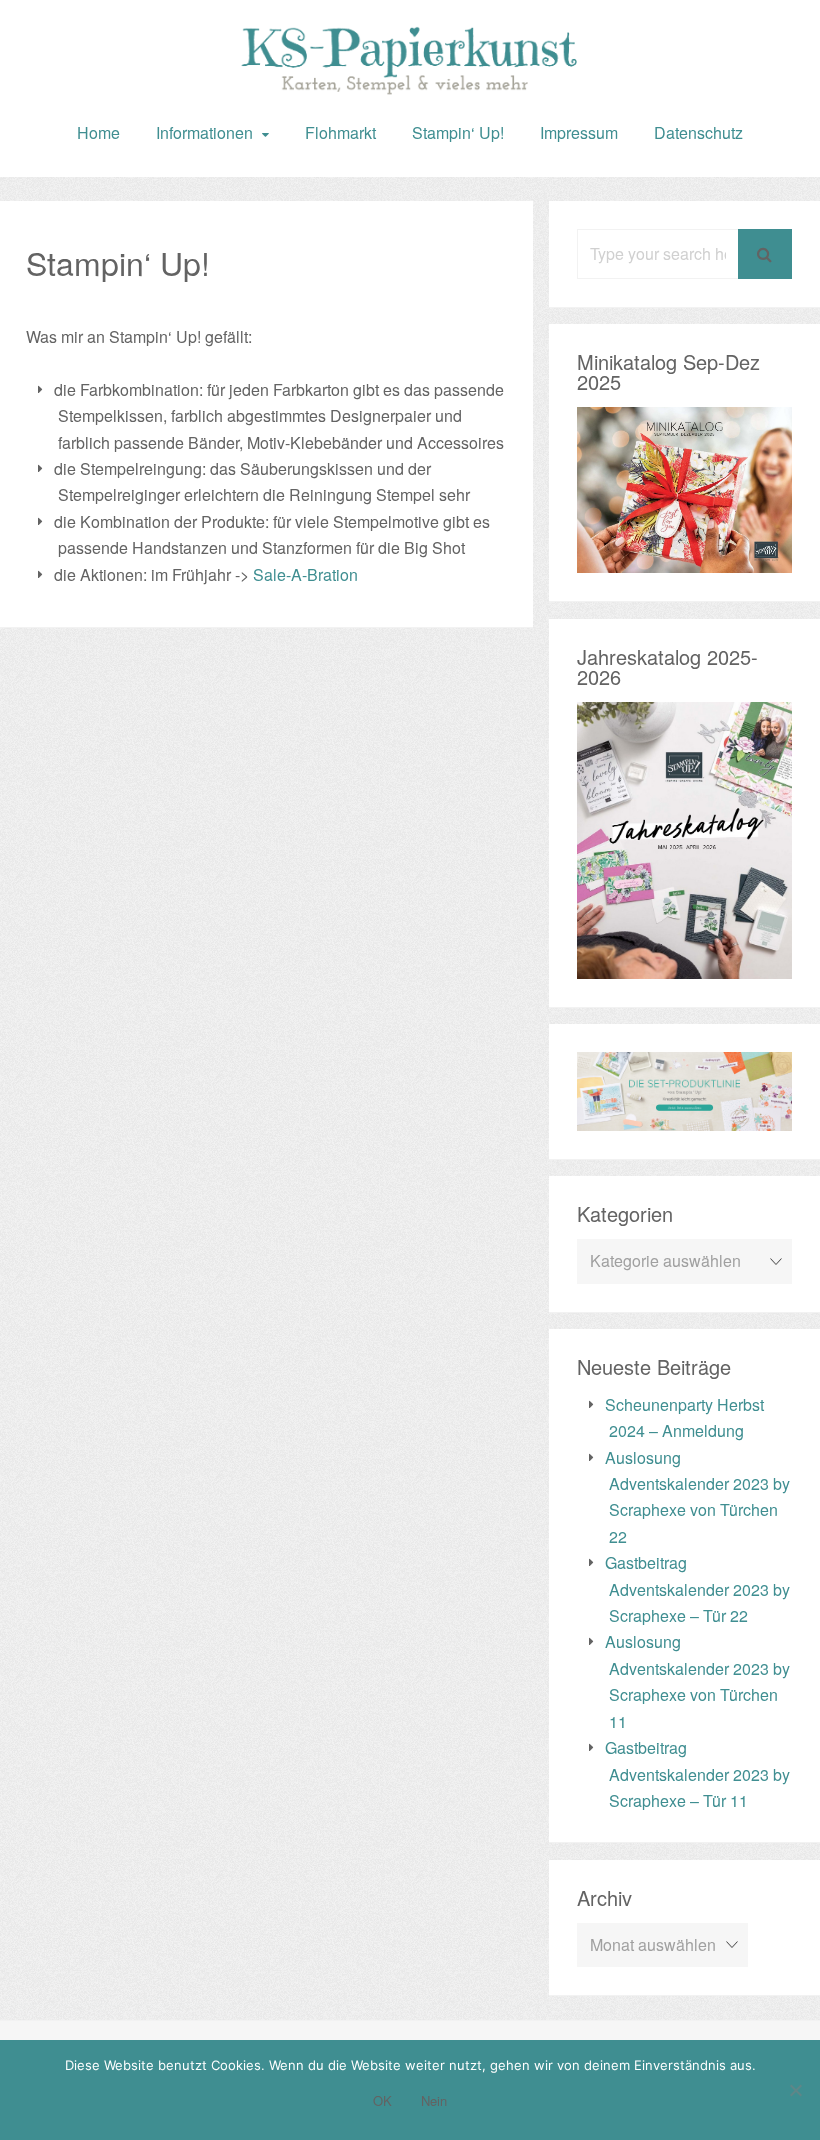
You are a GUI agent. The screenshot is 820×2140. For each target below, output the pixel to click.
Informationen (204, 132)
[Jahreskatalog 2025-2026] (684, 965)
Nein (434, 2100)
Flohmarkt (340, 132)
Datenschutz (698, 132)
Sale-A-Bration (305, 574)
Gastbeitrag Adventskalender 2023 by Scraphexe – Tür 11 (697, 1774)
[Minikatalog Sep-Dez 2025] (684, 559)
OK (382, 2100)
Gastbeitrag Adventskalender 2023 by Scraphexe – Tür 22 (697, 1589)
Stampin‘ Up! (458, 132)
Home (98, 132)
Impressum (579, 132)
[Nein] (795, 2090)
